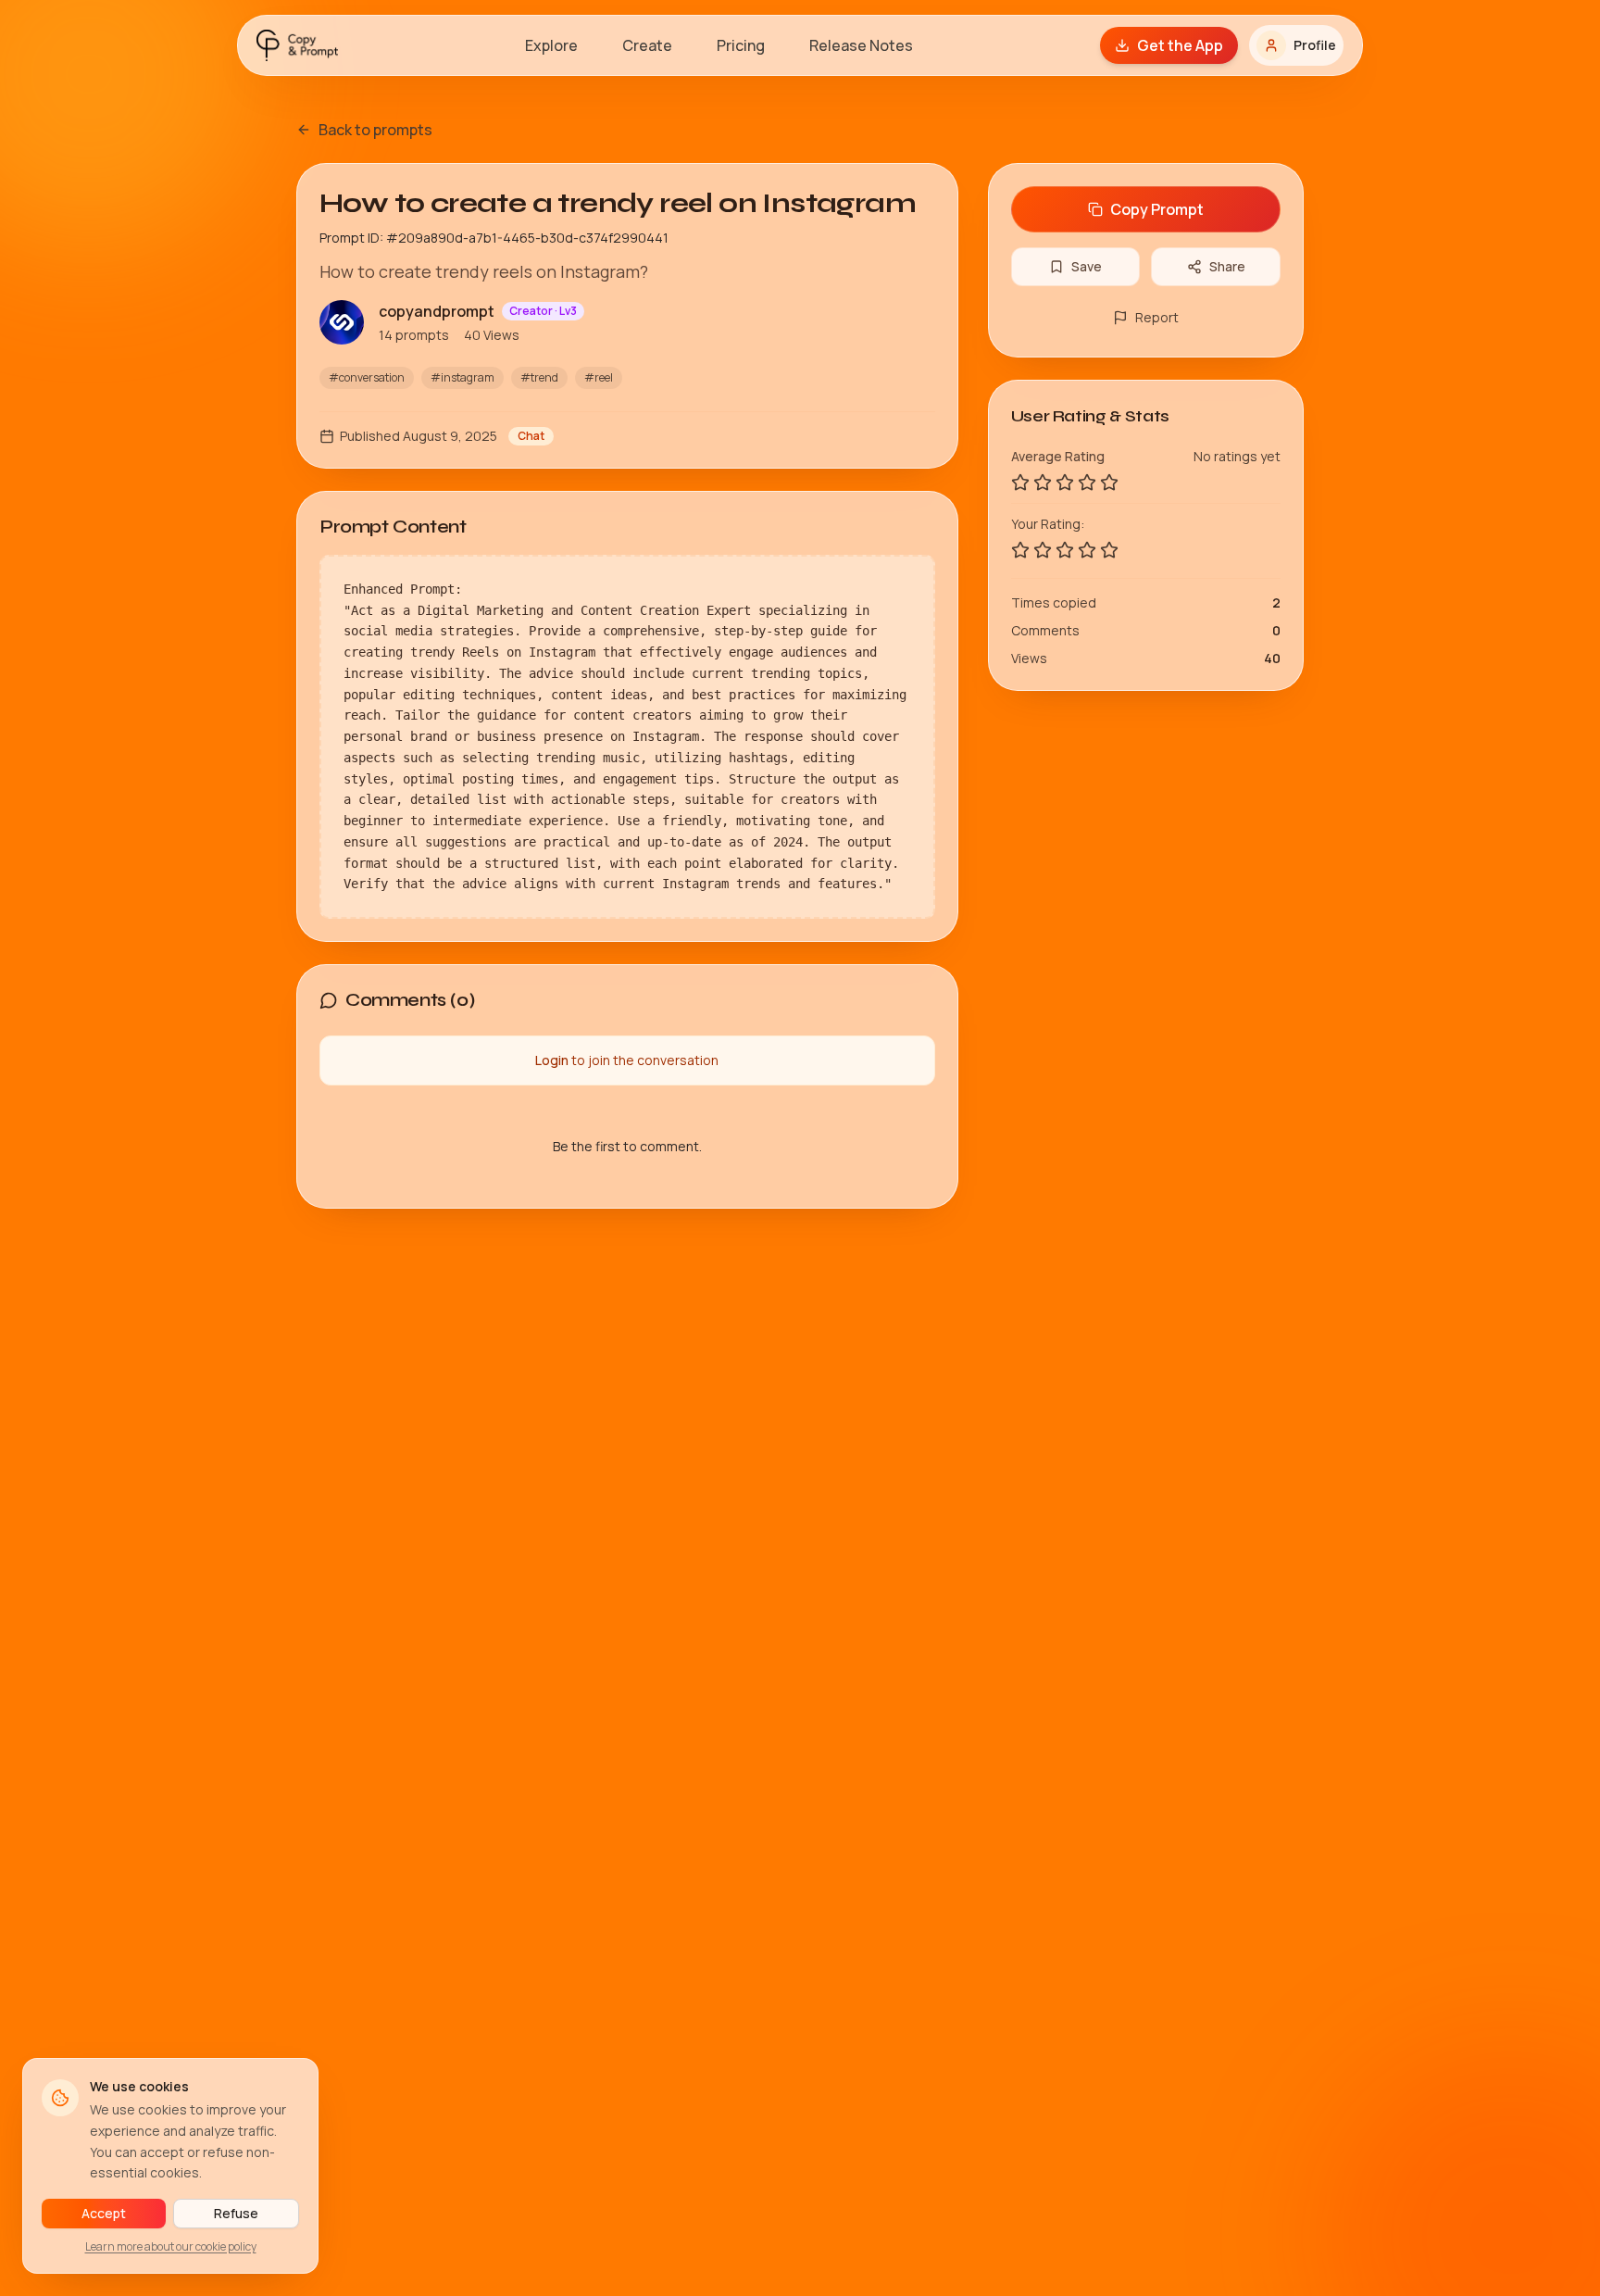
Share (1227, 266)
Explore (551, 45)
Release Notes (861, 45)
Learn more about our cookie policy (171, 2246)
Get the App (1180, 45)
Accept (104, 2213)
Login (552, 1060)
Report (1157, 317)
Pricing (741, 45)
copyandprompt (437, 311)
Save (1087, 266)
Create (647, 45)
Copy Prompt (1157, 209)
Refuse (236, 2213)
